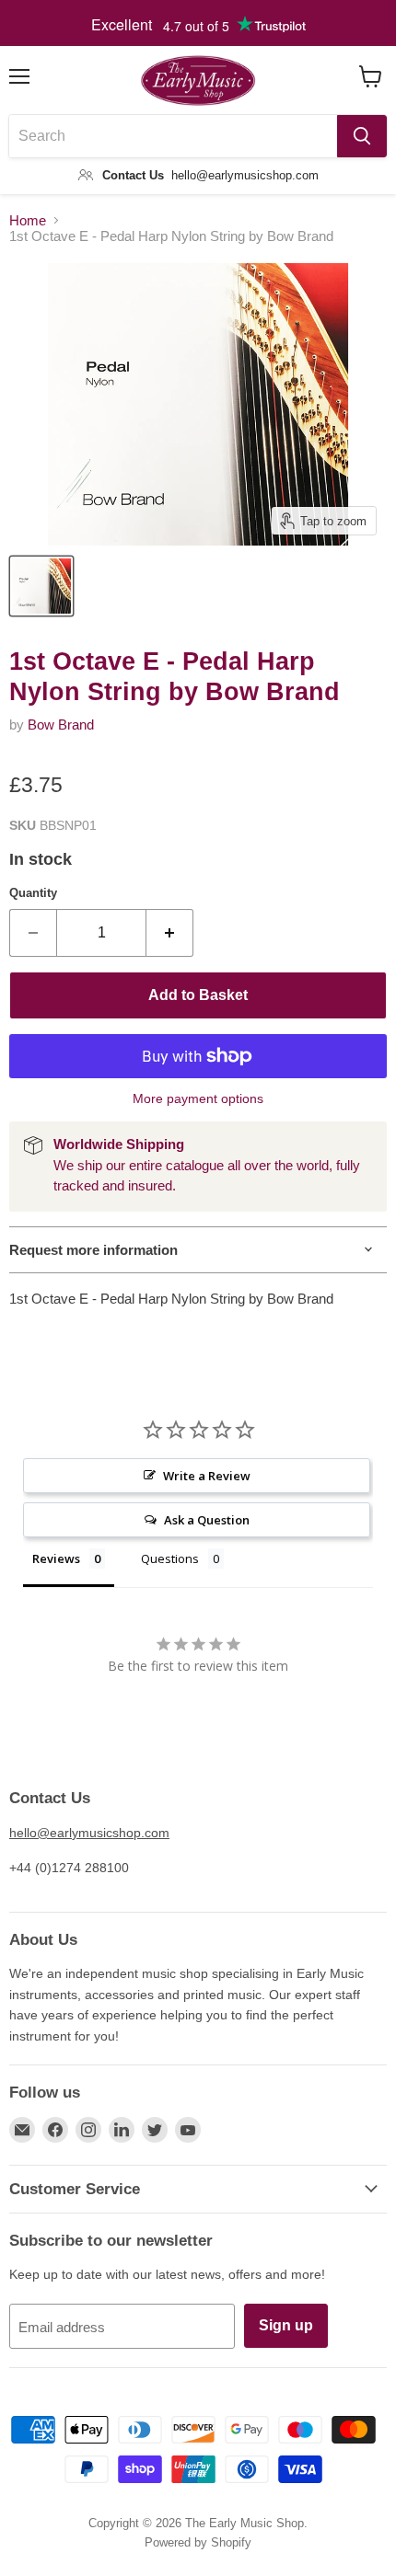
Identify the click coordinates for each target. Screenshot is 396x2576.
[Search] (362, 136)
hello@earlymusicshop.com (89, 1833)
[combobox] (173, 136)
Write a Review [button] (207, 1476)
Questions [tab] (170, 1558)
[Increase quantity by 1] (170, 933)
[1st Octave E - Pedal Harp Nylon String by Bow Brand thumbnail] (41, 586)
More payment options (198, 1098)
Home (28, 220)
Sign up (286, 2325)
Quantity (33, 893)
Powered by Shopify (198, 2542)
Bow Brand (61, 724)
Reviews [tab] (56, 1558)
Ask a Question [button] (207, 1520)
